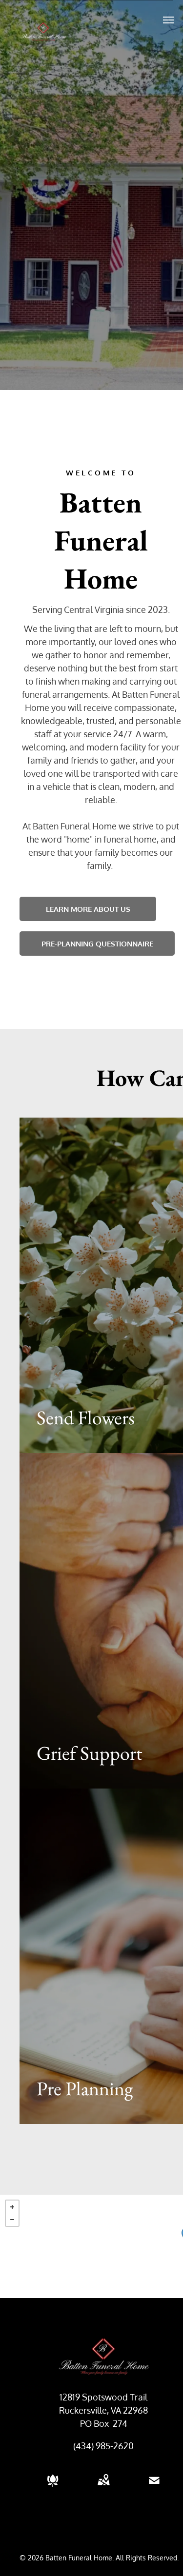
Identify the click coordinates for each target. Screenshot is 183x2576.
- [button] (12, 2220)
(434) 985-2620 (103, 2446)
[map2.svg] (103, 2487)
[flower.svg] (53, 2487)
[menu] (168, 20)
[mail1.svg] (154, 2487)
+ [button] (12, 2207)
